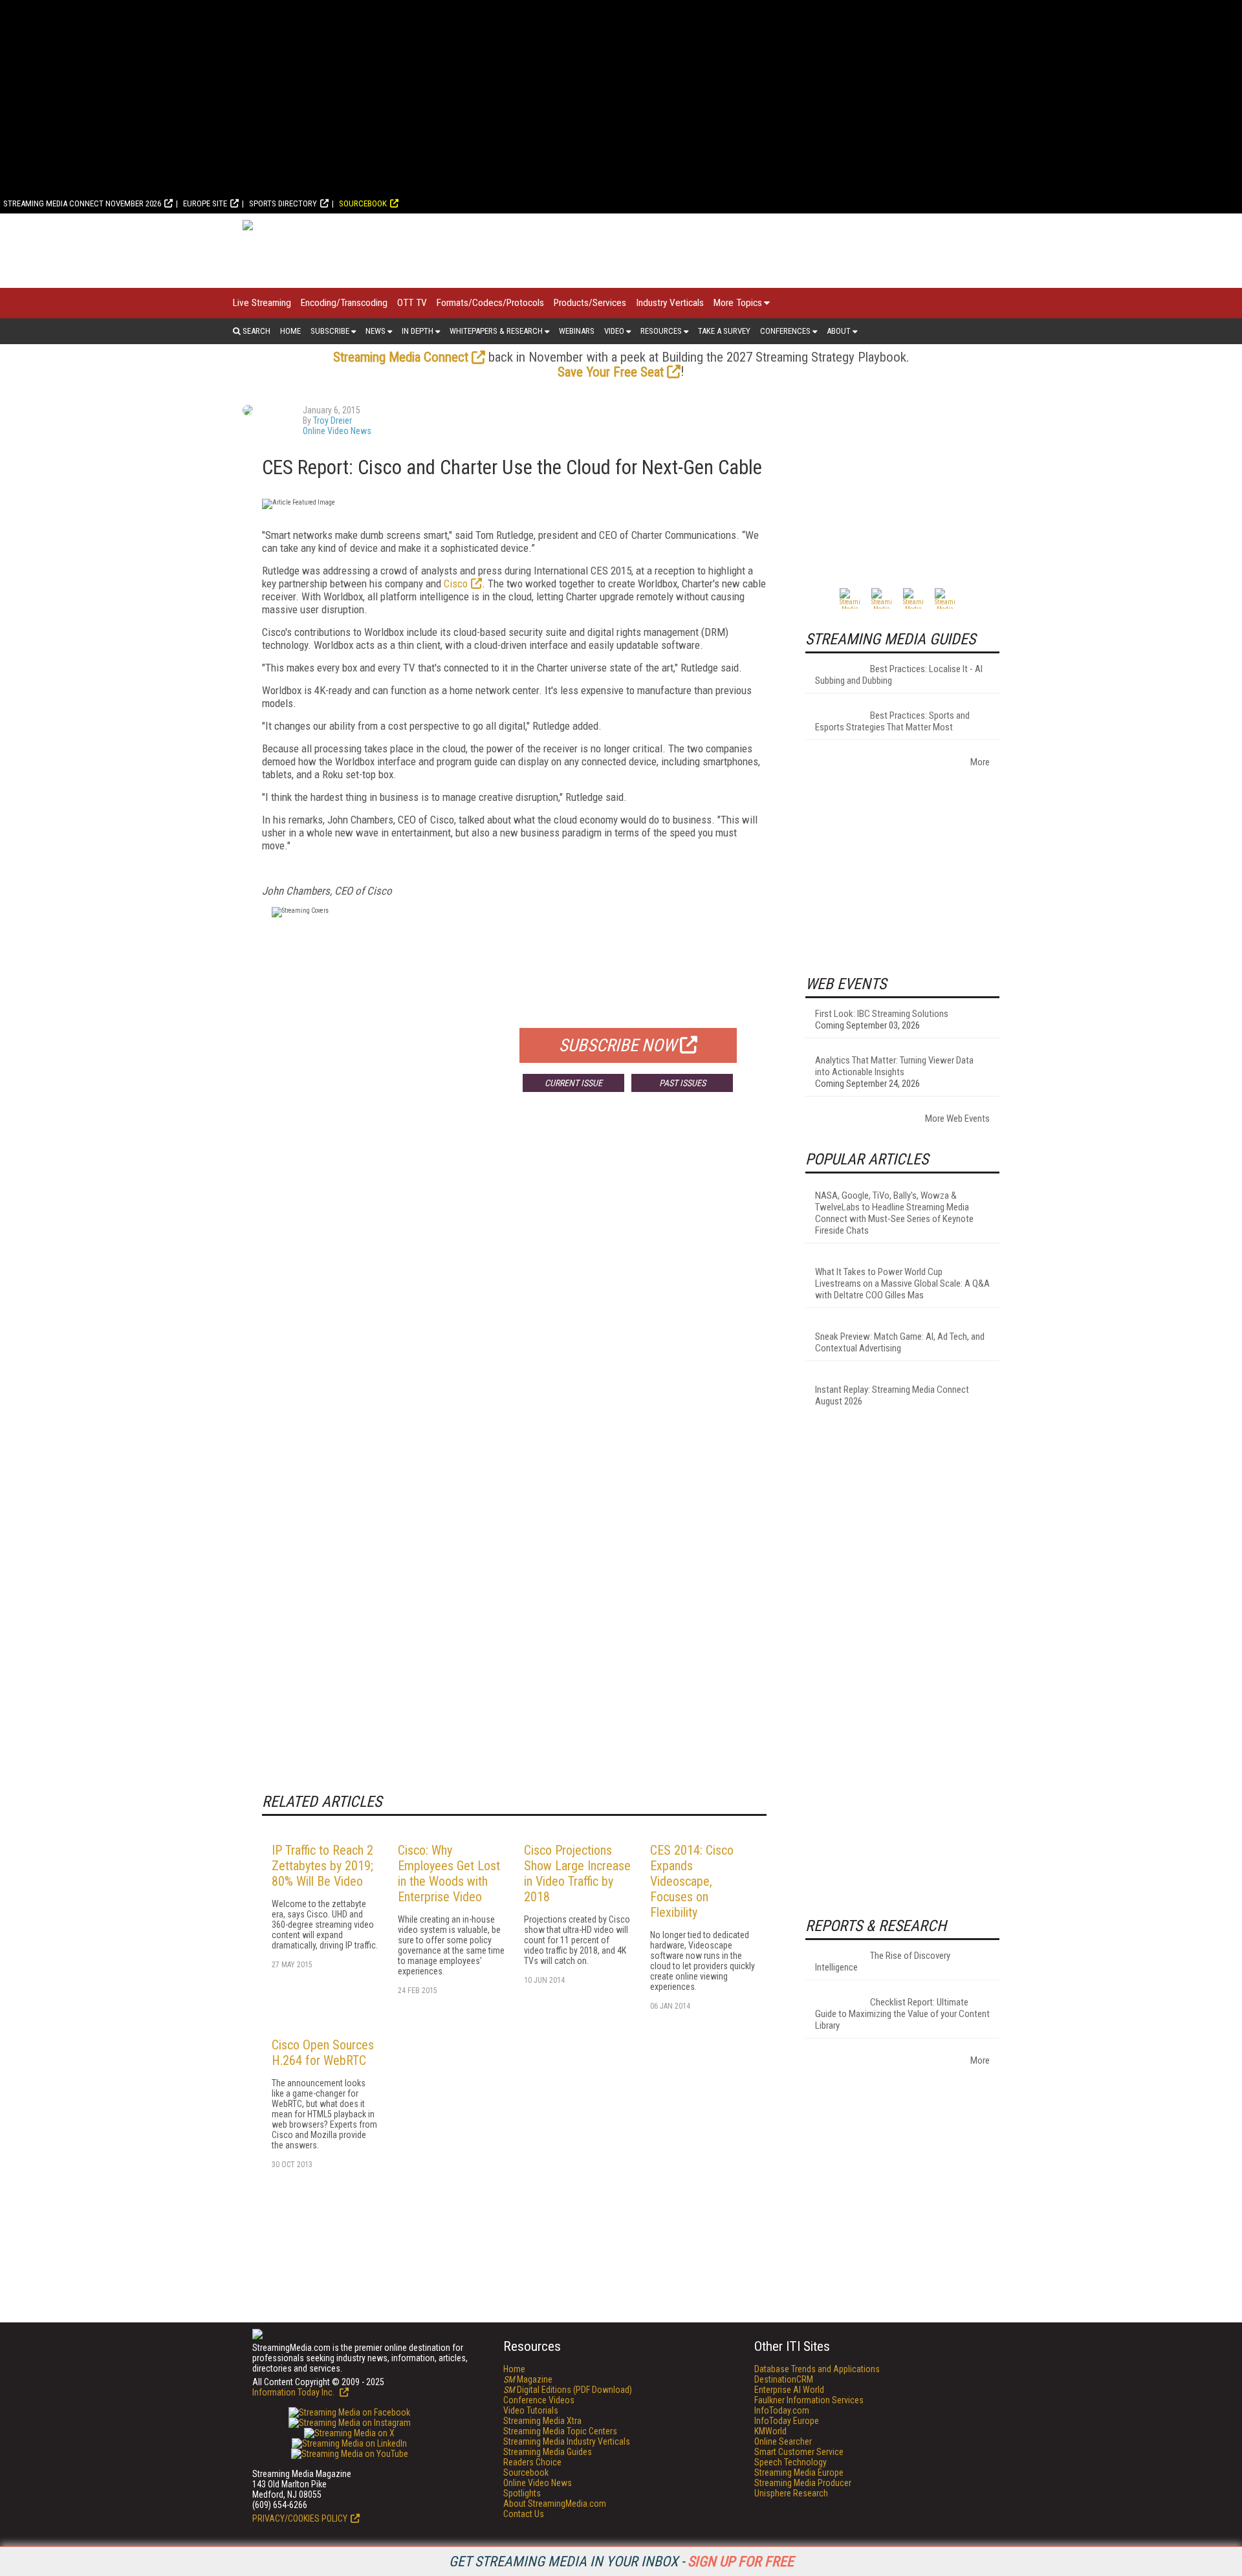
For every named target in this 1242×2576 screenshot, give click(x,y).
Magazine (528, 2379)
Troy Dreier (332, 420)
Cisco (456, 584)
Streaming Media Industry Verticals (567, 2441)
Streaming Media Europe (799, 2472)
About (839, 331)
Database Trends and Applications (817, 2369)
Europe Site (205, 203)
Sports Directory (283, 203)
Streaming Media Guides (548, 2452)
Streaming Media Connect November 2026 (82, 203)
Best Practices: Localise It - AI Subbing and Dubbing (899, 675)
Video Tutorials (531, 2410)
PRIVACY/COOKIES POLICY (300, 2518)
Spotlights (522, 2493)
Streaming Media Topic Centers (560, 2431)
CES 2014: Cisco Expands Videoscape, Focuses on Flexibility (692, 1881)
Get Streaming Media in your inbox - (621, 2561)
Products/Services (590, 303)
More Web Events (957, 1119)
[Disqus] (514, 1293)
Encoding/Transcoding (344, 303)
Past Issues (682, 1083)
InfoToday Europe (787, 2421)
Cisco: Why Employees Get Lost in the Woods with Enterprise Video (449, 1873)
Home (290, 331)
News (376, 331)
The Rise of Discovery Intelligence (883, 1961)
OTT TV (412, 303)
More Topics (738, 303)
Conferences (785, 331)
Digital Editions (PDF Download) (568, 2390)
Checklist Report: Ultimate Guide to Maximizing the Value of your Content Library (902, 2014)
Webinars (577, 331)
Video (614, 331)
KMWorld (770, 2431)
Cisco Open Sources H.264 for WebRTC (323, 2053)
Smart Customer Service (799, 2452)
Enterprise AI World (789, 2390)
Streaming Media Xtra (542, 2421)
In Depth (418, 331)
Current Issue (573, 1083)
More (980, 762)
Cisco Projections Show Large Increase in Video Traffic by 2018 (577, 1873)
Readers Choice (532, 2462)
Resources (661, 331)
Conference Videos (539, 2400)
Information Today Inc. (294, 2392)
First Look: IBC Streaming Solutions (882, 1014)
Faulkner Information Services (809, 2400)
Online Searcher (783, 2441)
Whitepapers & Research (496, 331)
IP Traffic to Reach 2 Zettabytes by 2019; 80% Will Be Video (322, 1866)
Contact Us (524, 2514)
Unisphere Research (791, 2493)
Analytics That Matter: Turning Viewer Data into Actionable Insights (894, 1066)
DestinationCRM (784, 2379)
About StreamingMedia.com (555, 2504)
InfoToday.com (782, 2410)
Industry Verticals (670, 303)
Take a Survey (724, 331)
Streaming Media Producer (803, 2483)
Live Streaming (262, 303)
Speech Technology (790, 2462)
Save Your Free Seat (611, 372)
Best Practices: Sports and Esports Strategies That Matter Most (892, 721)
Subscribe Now (618, 1045)
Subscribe (330, 331)
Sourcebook (363, 203)
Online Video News (337, 431)
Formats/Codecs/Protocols (490, 303)
